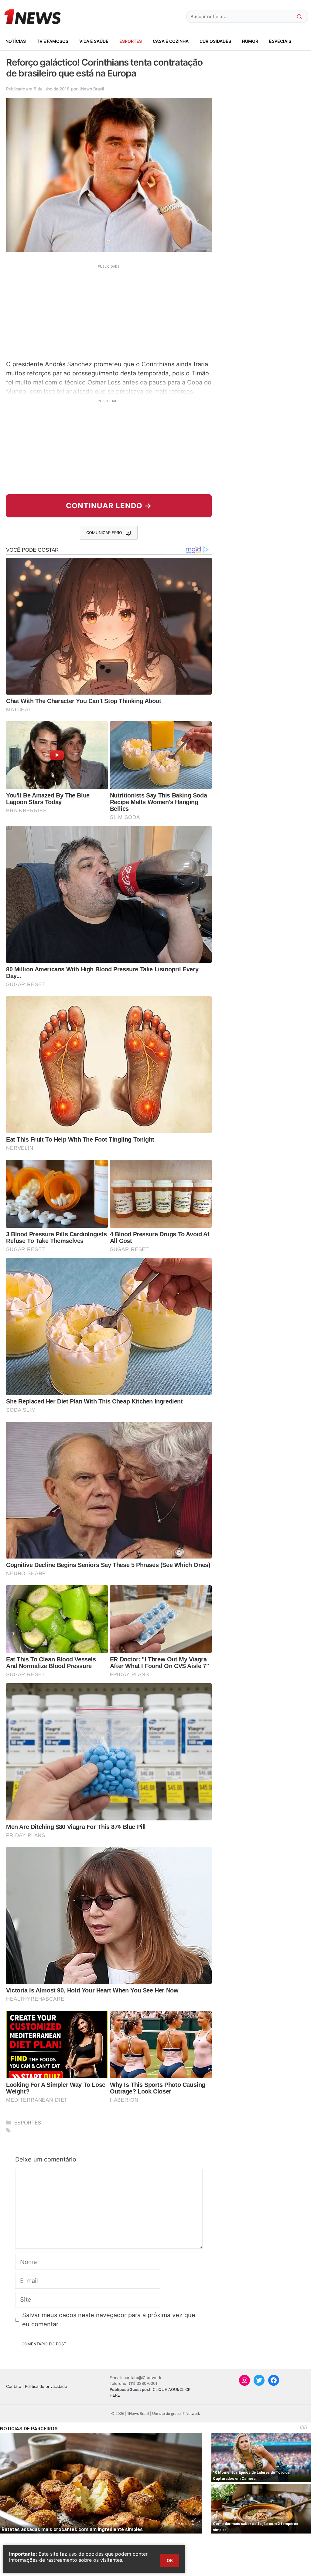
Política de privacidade (46, 2386)
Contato (14, 2386)
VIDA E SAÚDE (94, 41)
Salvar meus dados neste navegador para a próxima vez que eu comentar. (109, 2320)
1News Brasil (91, 89)
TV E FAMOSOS (53, 41)
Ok (170, 2560)
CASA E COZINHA (171, 41)
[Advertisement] (109, 312)
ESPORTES (131, 41)
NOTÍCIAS (16, 41)
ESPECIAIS (280, 41)
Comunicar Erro (104, 533)
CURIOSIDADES (215, 41)
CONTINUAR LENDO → (109, 506)
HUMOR (250, 41)
